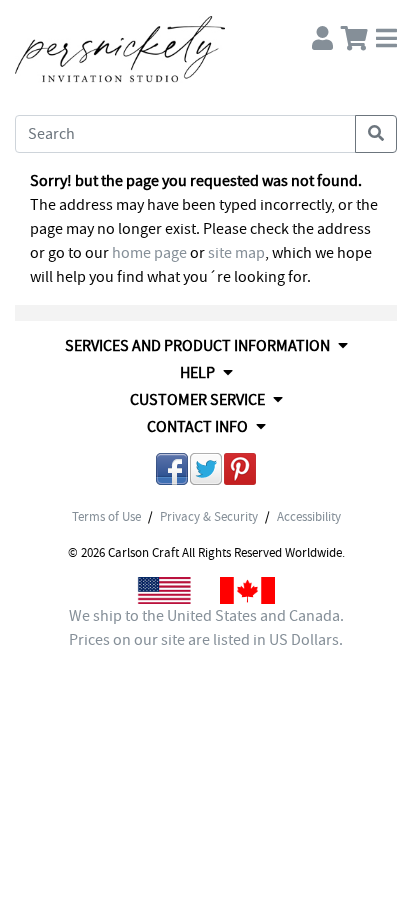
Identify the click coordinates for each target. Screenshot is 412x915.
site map (236, 253)
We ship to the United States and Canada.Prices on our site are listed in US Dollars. (206, 628)
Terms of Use (106, 517)
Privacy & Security (209, 517)
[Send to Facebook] (172, 472)
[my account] (322, 33)
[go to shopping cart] (354, 33)
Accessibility (309, 517)
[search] (376, 134)
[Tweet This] (206, 472)
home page (149, 253)
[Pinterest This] (240, 472)
